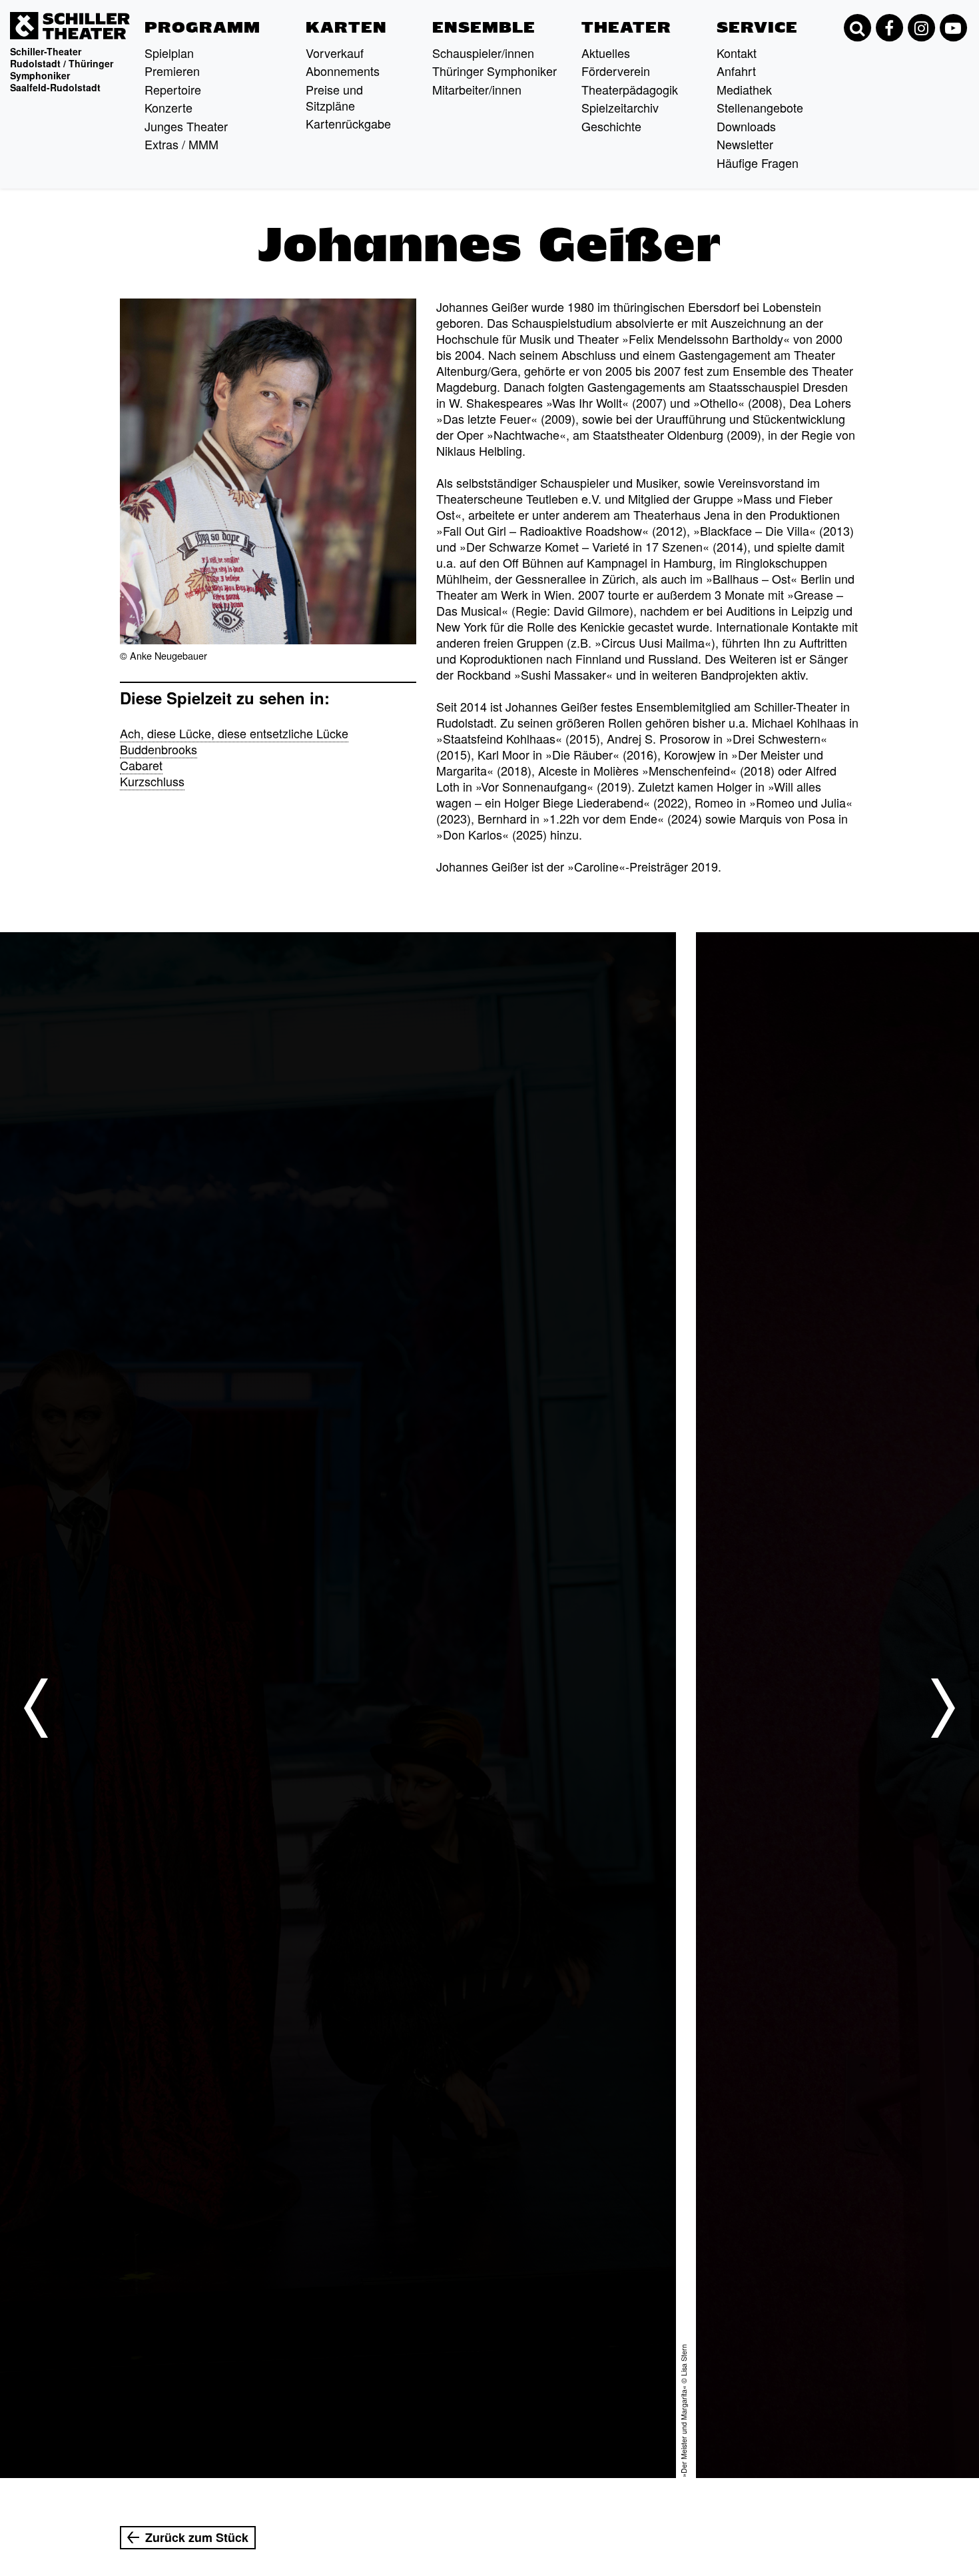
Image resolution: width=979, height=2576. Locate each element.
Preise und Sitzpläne (334, 97)
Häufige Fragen (758, 163)
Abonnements (343, 71)
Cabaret (141, 765)
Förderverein (616, 71)
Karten (346, 27)
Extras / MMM (181, 144)
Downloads (746, 126)
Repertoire (173, 89)
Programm (202, 27)
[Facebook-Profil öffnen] (889, 28)
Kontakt (737, 53)
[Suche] (857, 28)
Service (757, 27)
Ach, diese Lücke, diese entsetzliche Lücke (234, 733)
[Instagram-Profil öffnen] (921, 28)
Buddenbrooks (159, 749)
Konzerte (168, 107)
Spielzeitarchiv (620, 107)
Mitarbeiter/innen (477, 89)
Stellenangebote (760, 107)
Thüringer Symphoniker (494, 71)
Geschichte (611, 126)
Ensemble (484, 27)
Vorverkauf (335, 53)
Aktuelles (606, 53)
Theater (626, 27)
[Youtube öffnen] (953, 28)
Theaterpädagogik (630, 89)
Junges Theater (186, 126)
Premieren (172, 71)
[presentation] (36, 1708)
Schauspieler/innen (483, 53)
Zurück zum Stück (197, 2537)
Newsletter (745, 144)
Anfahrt (736, 71)
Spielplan (169, 53)
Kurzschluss (152, 781)
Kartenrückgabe (348, 123)
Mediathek (744, 89)
